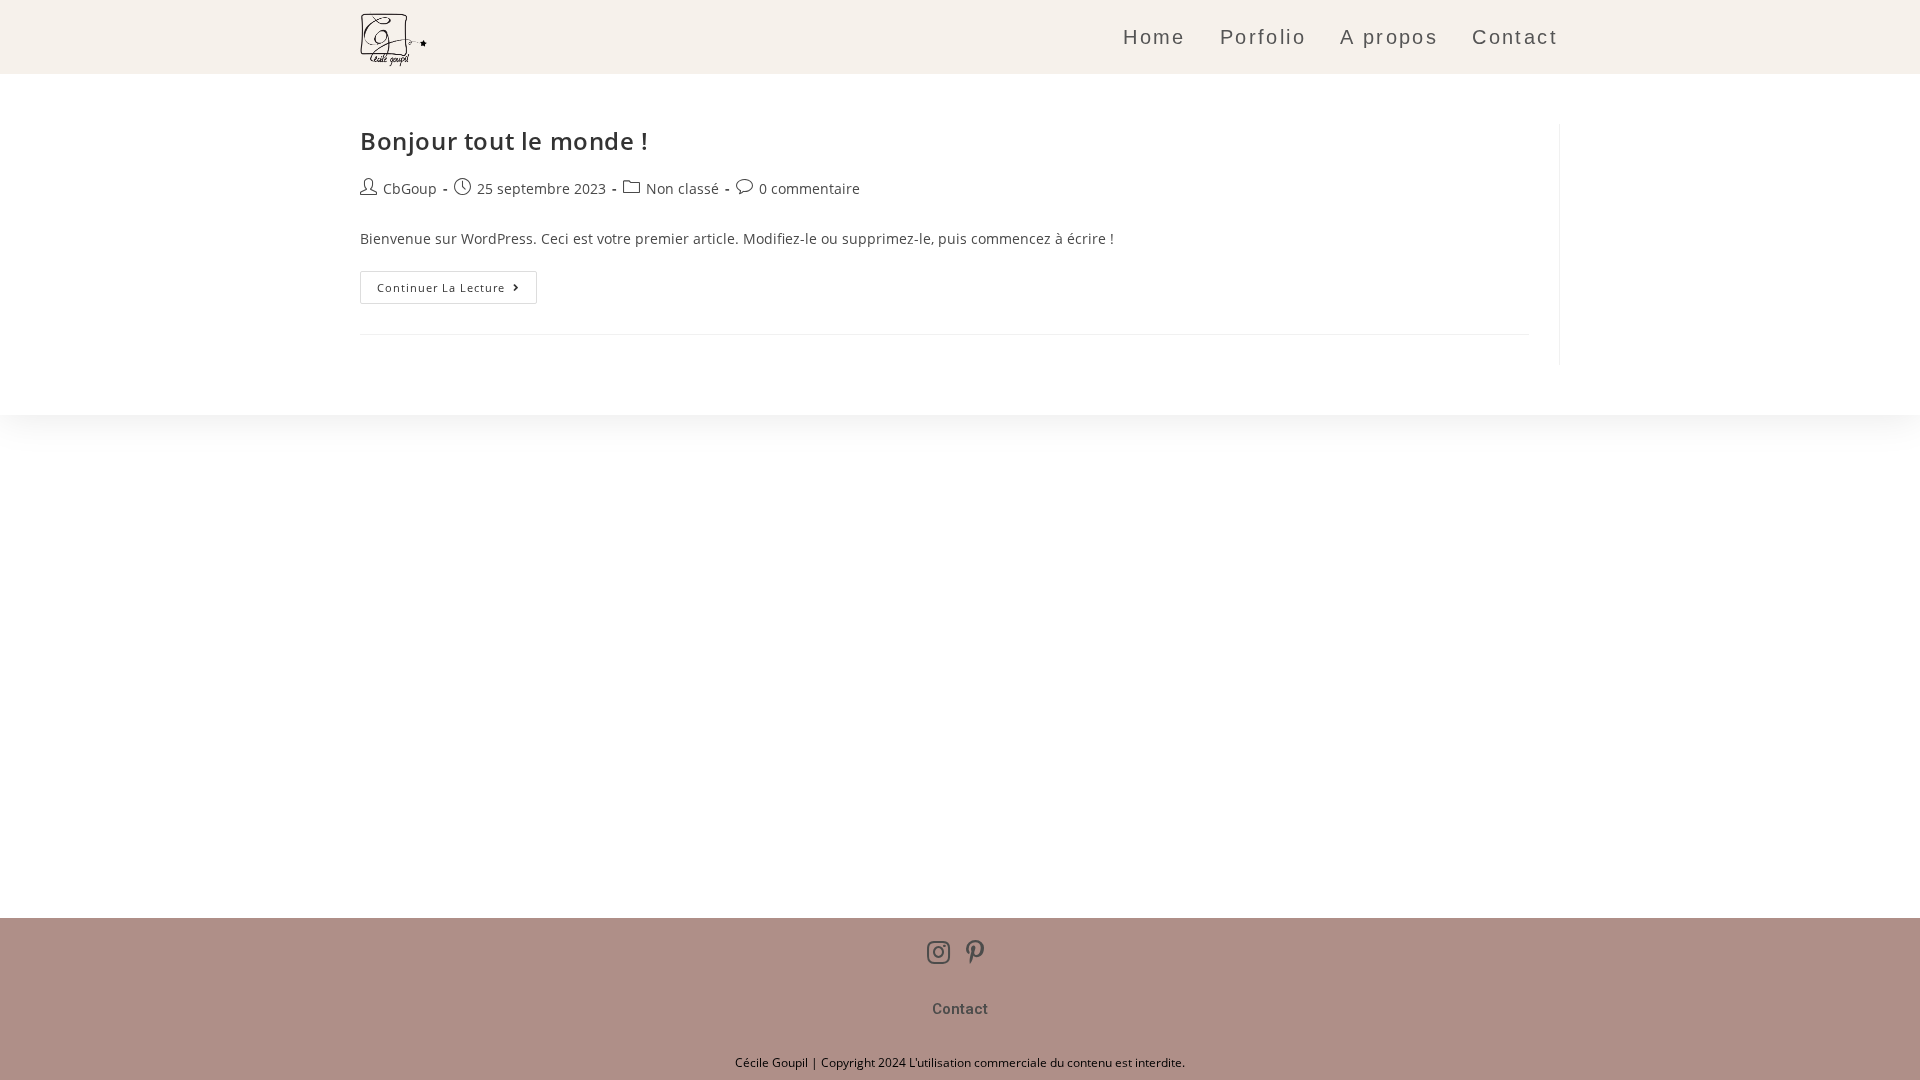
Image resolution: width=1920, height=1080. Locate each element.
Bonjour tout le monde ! (504, 140)
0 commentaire (809, 188)
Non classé (682, 188)
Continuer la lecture (457, 283)
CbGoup (410, 188)
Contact (960, 1009)
